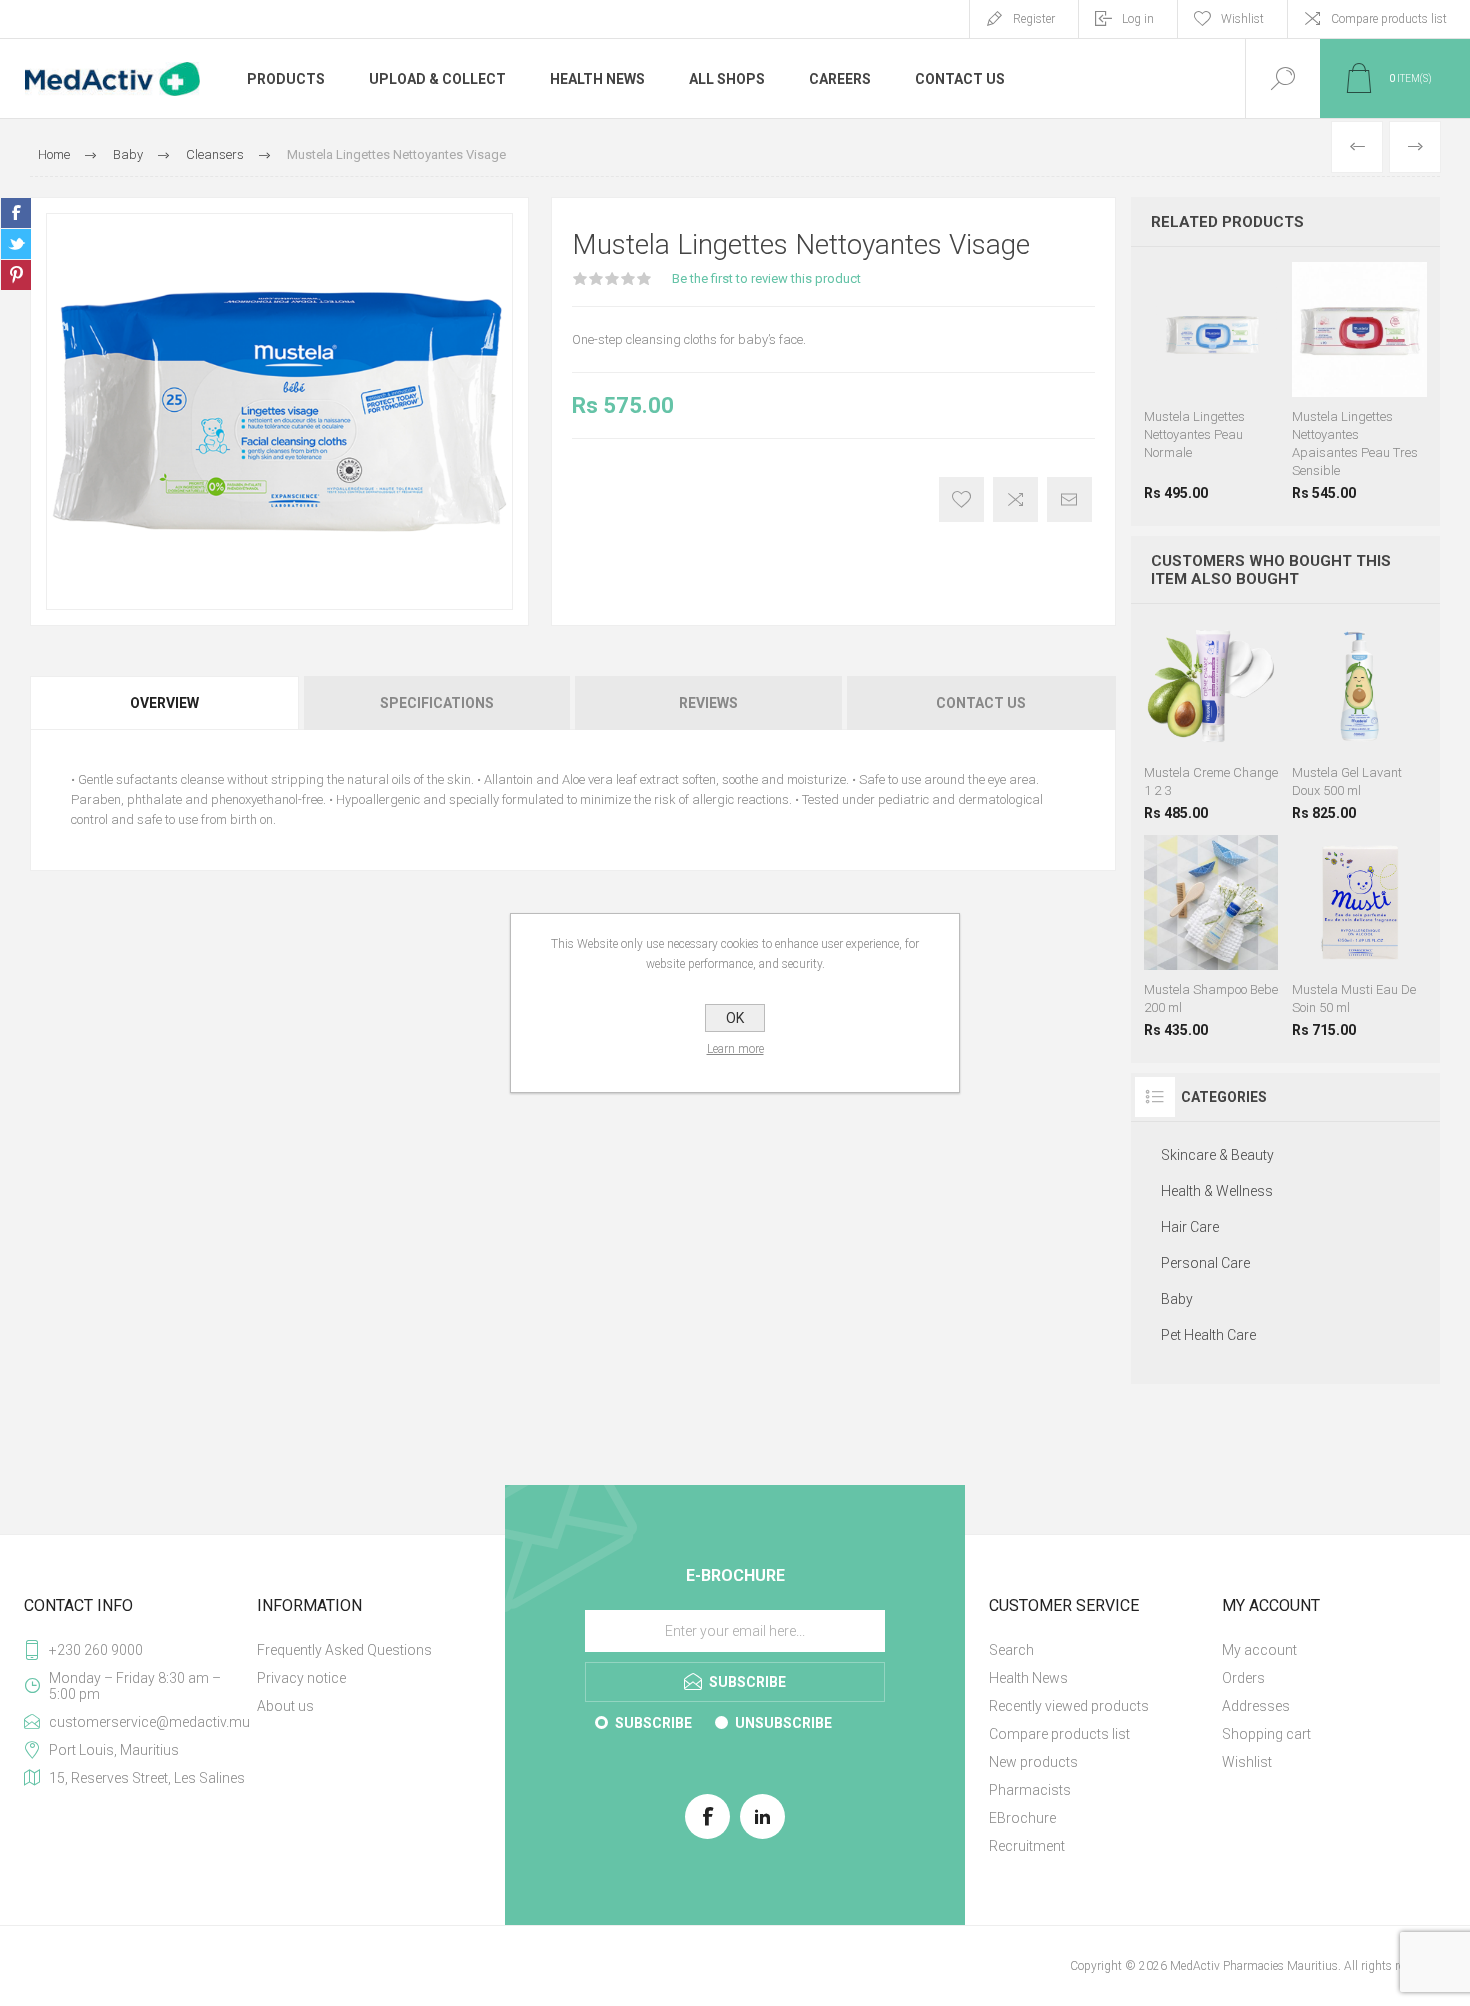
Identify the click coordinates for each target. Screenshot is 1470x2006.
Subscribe (653, 1723)
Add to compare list (1015, 499)
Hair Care (1190, 1227)
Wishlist (1247, 1762)
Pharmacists (1030, 1790)
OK (735, 1018)
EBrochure (1022, 1818)
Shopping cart (1266, 1734)
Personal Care (1205, 1263)
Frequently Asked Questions (344, 1650)
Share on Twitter (16, 244)
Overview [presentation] (164, 703)
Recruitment (1027, 1846)
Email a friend (1069, 499)
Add (1231, 703)
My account (1259, 1650)
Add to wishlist (961, 499)
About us (285, 1706)
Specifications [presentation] (437, 703)
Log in (1138, 19)
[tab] (165, 703)
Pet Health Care (1208, 1335)
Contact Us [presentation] (981, 703)
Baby (1177, 1299)
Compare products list (1389, 19)
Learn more (735, 1049)
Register (1034, 19)
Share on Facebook (16, 213)
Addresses (1256, 1706)
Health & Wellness (1217, 1191)
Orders (1243, 1678)
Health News (1028, 1678)
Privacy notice (301, 1678)
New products (1033, 1762)
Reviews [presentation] (708, 703)
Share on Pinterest (16, 275)
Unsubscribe (783, 1723)
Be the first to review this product (766, 278)
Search (1011, 1650)
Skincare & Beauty (1217, 1155)
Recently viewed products (1069, 1706)
